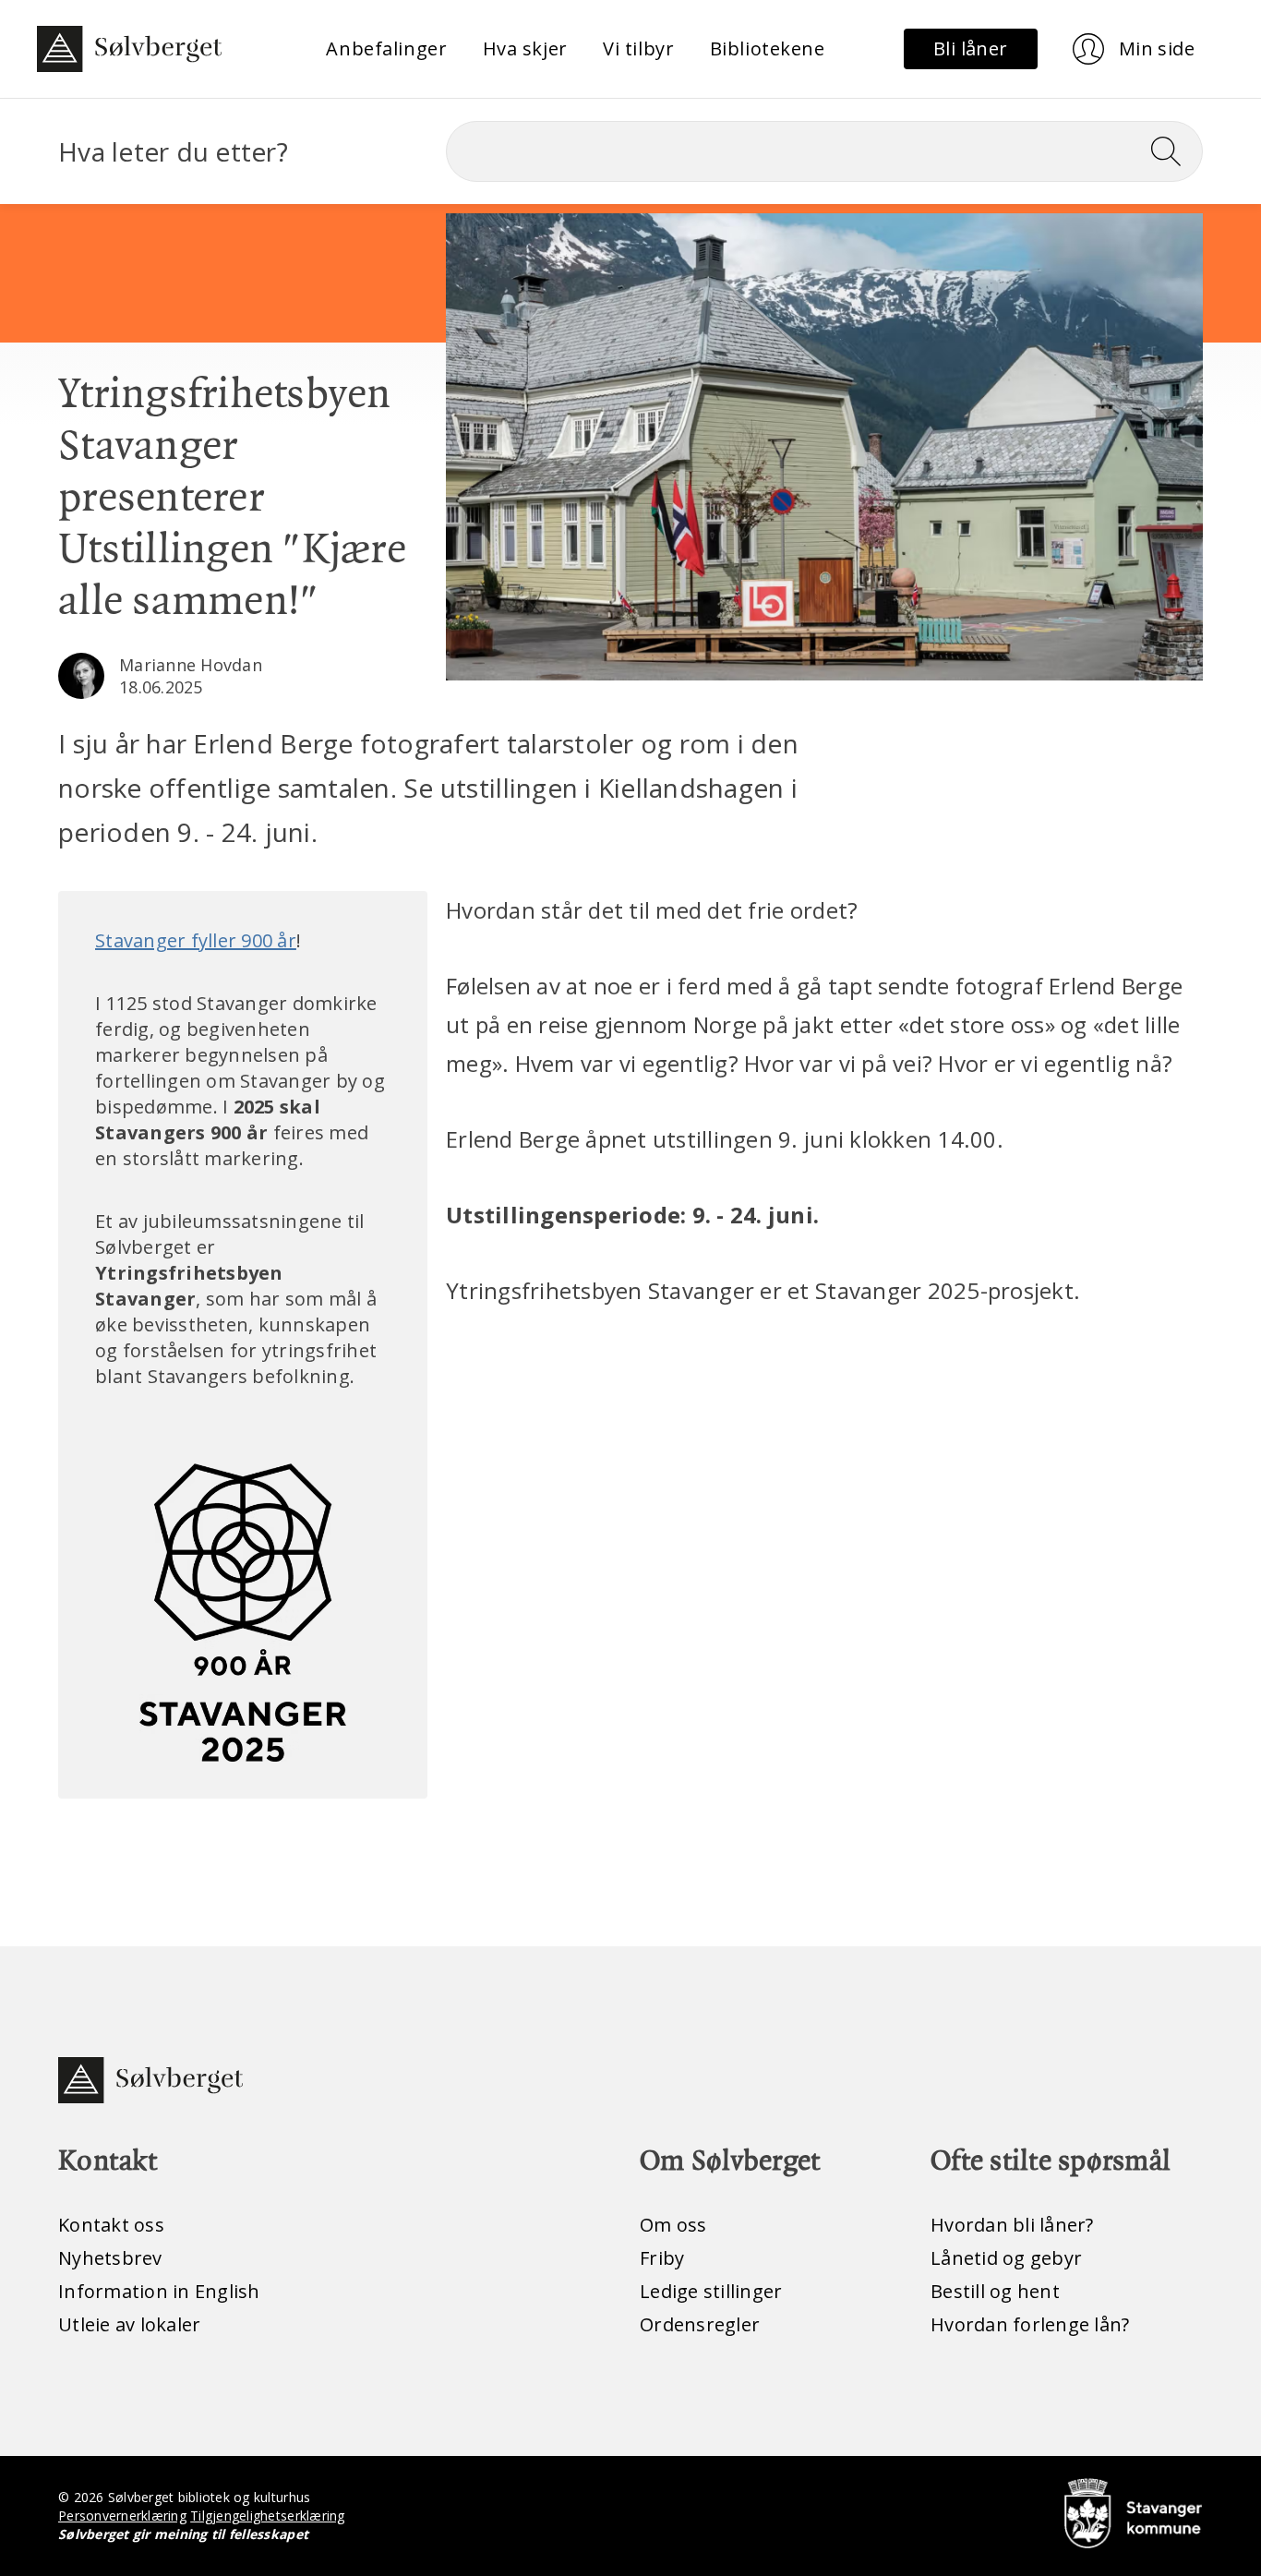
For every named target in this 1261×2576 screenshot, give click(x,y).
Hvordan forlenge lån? (1030, 2324)
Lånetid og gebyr (1006, 2258)
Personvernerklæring (122, 2516)
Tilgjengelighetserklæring (267, 2516)
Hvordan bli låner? (1012, 2225)
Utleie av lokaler (129, 2324)
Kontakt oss (111, 2225)
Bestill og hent (995, 2291)
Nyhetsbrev (110, 2258)
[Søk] (1173, 151)
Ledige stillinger (711, 2291)
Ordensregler (700, 2324)
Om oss (673, 2225)
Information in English (159, 2291)
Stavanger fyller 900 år (196, 940)
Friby (662, 2258)
